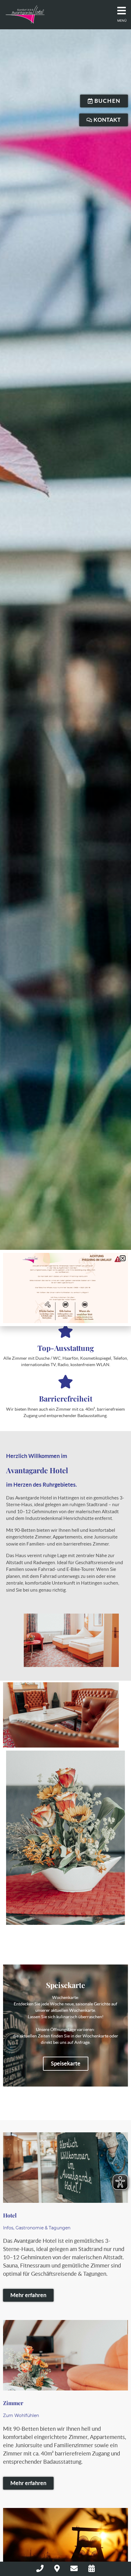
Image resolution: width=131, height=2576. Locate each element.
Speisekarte (66, 2064)
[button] (123, 1258)
